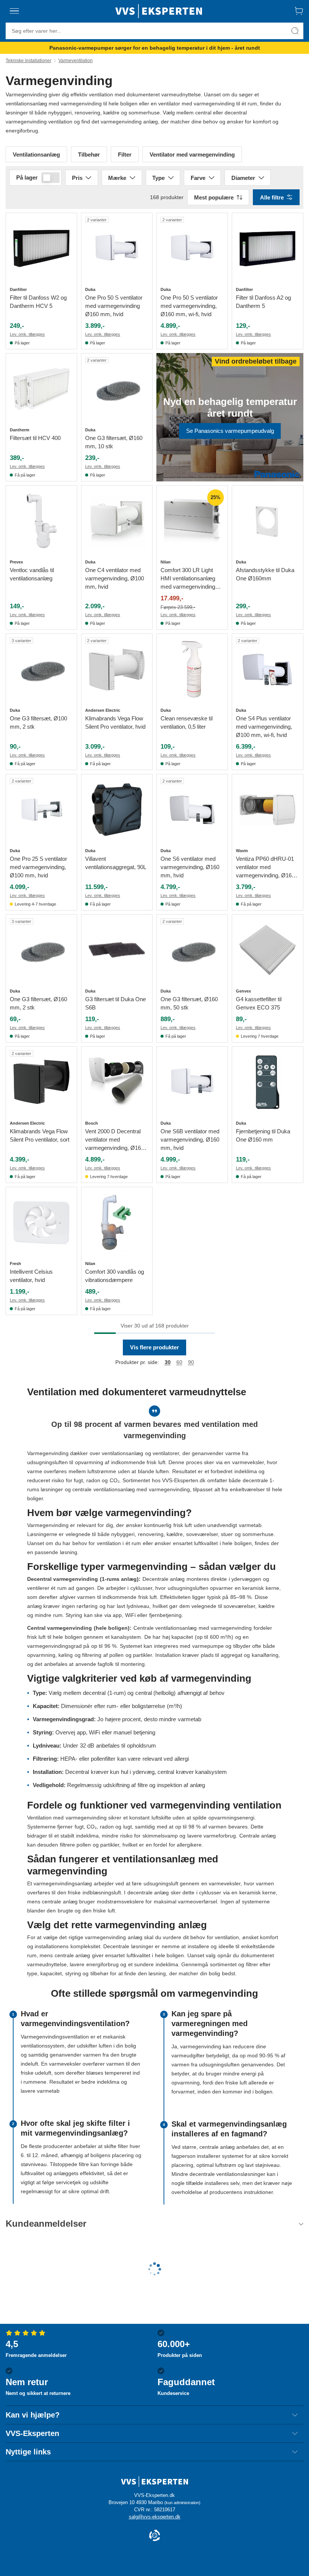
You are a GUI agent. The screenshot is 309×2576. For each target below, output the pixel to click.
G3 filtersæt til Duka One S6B (115, 1003)
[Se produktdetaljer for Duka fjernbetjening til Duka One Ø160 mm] (268, 1082)
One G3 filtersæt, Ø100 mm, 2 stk (38, 722)
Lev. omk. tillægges (27, 334)
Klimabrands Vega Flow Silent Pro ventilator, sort (40, 1135)
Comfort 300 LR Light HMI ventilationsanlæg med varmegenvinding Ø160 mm (188, 579)
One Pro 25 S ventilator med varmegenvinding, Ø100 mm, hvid (38, 867)
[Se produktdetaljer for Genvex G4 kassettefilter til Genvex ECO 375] (268, 950)
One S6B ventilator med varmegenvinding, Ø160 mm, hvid (190, 1140)
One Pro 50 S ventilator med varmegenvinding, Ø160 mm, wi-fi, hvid (189, 306)
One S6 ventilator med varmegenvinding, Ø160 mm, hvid (190, 867)
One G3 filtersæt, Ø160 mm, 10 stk (114, 442)
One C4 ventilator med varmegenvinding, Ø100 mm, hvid (115, 578)
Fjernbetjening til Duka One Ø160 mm (263, 1135)
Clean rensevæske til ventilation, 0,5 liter (187, 722)
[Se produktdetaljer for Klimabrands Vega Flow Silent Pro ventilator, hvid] (117, 669)
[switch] (50, 178)
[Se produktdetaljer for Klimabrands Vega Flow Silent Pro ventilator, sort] (41, 1082)
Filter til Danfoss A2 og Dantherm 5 (263, 302)
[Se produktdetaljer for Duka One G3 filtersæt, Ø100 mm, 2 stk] (41, 669)
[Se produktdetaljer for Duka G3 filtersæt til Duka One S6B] (117, 950)
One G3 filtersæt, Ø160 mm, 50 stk (189, 1003)
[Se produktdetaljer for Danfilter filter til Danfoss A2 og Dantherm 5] (268, 248)
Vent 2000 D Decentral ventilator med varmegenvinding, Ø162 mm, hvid (115, 1140)
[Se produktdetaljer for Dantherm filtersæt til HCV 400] (41, 389)
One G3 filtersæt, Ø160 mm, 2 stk (38, 1003)
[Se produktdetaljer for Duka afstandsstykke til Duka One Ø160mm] (268, 521)
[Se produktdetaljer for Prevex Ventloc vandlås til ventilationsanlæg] (41, 521)
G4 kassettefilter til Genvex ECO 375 (259, 1003)
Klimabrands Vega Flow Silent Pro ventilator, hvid (115, 722)
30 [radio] (168, 1362)
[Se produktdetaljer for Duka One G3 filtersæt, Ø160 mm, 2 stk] (41, 950)
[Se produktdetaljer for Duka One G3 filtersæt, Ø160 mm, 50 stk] (192, 950)
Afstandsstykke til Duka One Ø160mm (265, 574)
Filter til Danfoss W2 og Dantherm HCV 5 (38, 302)
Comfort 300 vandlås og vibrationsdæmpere (115, 1276)
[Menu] (14, 11)
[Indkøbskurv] (299, 11)
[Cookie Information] (154, 2536)
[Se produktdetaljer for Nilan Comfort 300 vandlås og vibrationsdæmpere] (117, 1223)
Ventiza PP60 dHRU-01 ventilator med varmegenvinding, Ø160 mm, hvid (265, 868)
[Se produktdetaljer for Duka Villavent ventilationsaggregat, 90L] (117, 810)
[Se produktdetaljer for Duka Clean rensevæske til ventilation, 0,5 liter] (192, 669)
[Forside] (159, 11)
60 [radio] (179, 1362)
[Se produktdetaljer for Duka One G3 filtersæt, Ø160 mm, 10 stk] (117, 389)
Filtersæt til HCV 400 (35, 438)
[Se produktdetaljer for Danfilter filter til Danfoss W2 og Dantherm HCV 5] (41, 248)
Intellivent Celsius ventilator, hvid (31, 1276)
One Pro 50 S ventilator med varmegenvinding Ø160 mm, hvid (114, 306)
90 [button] (191, 1362)
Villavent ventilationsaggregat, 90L (116, 863)
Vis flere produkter (154, 1347)
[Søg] (295, 31)
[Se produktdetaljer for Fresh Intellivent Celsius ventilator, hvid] (41, 1223)
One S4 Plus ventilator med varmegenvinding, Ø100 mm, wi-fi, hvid (264, 727)
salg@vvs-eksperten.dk (155, 2517)
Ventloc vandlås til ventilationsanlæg (32, 574)
